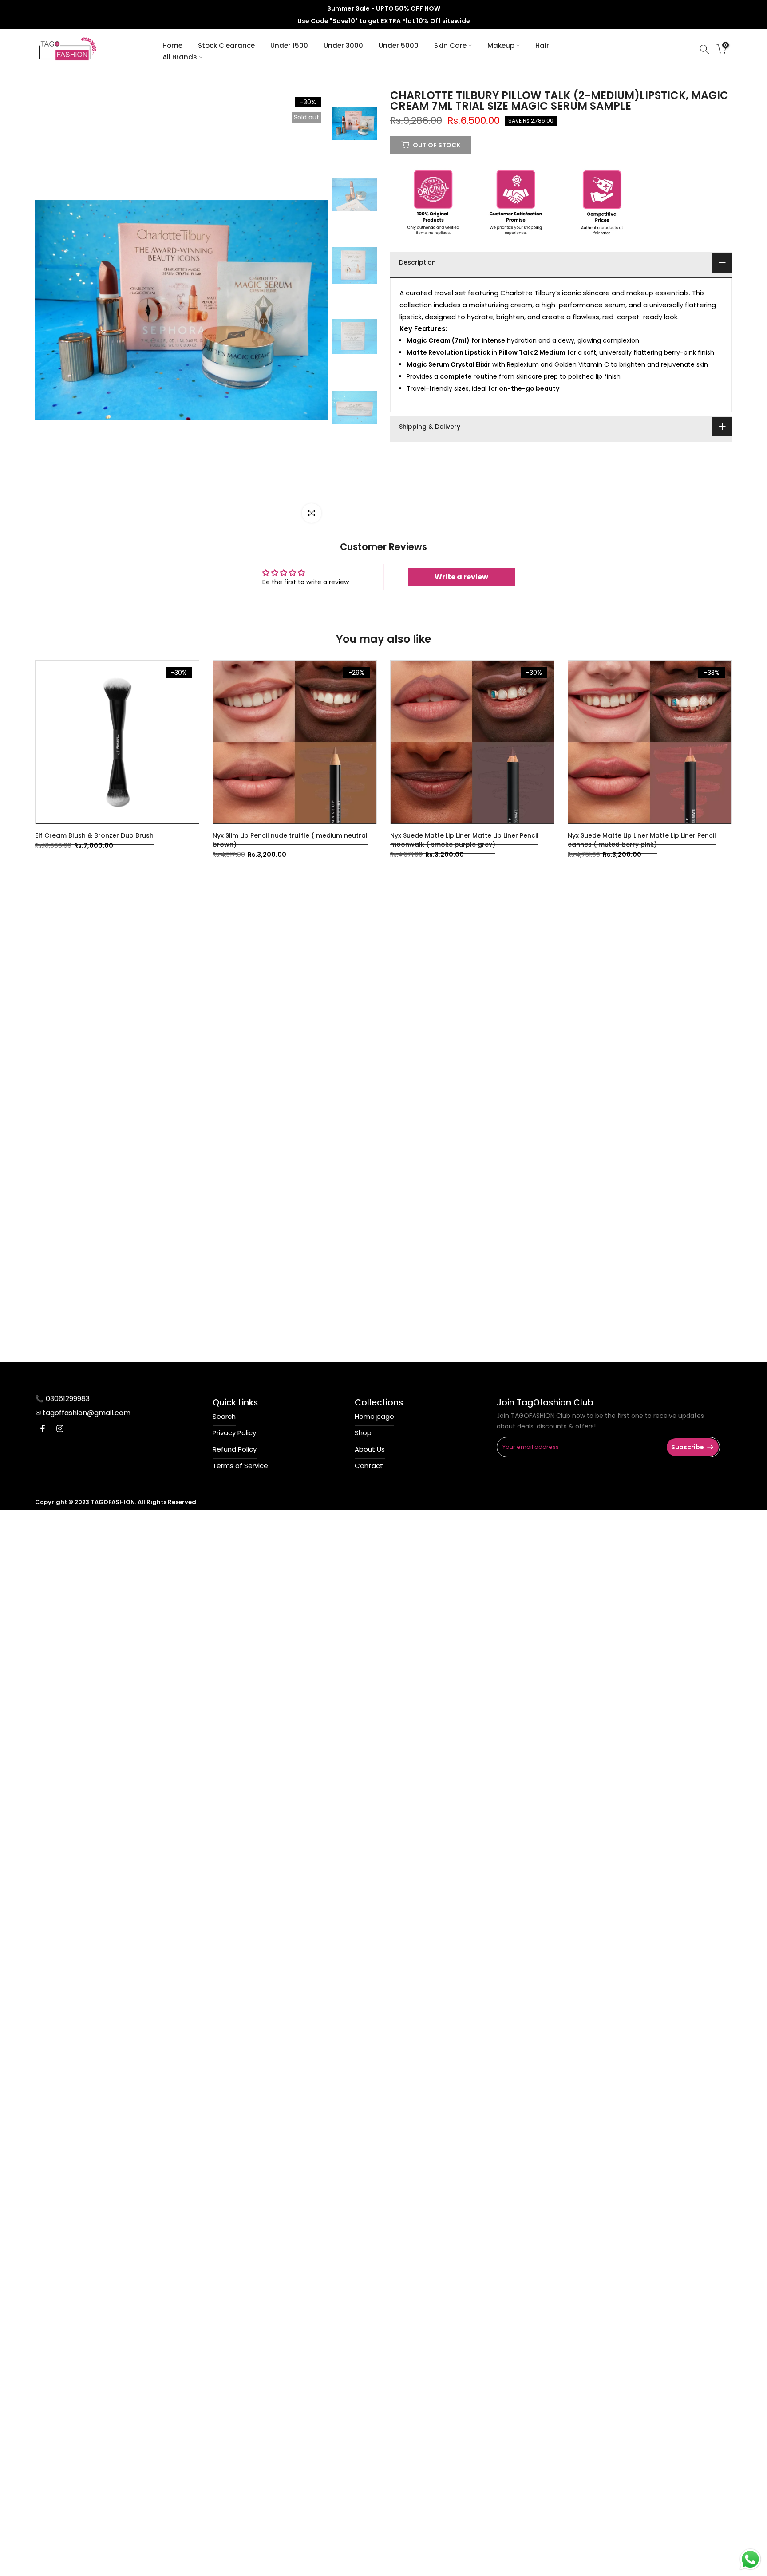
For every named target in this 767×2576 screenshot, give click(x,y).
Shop (363, 1433)
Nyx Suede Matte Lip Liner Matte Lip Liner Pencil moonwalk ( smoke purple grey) (464, 840)
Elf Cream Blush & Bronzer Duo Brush (94, 835)
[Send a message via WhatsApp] (750, 2559)
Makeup (501, 46)
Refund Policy (235, 1449)
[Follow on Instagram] (60, 1431)
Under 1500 (289, 46)
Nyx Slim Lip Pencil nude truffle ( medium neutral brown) (290, 840)
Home (172, 46)
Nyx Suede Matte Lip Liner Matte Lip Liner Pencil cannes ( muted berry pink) (642, 840)
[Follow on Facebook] (43, 1431)
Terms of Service (240, 1466)
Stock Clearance (226, 46)
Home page (374, 1416)
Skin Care (450, 46)
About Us (370, 1449)
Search (224, 1416)
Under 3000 (343, 46)
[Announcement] (383, 15)
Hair (542, 46)
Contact (369, 1466)
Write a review (461, 577)
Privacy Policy (234, 1433)
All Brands (180, 57)
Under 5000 (399, 46)
